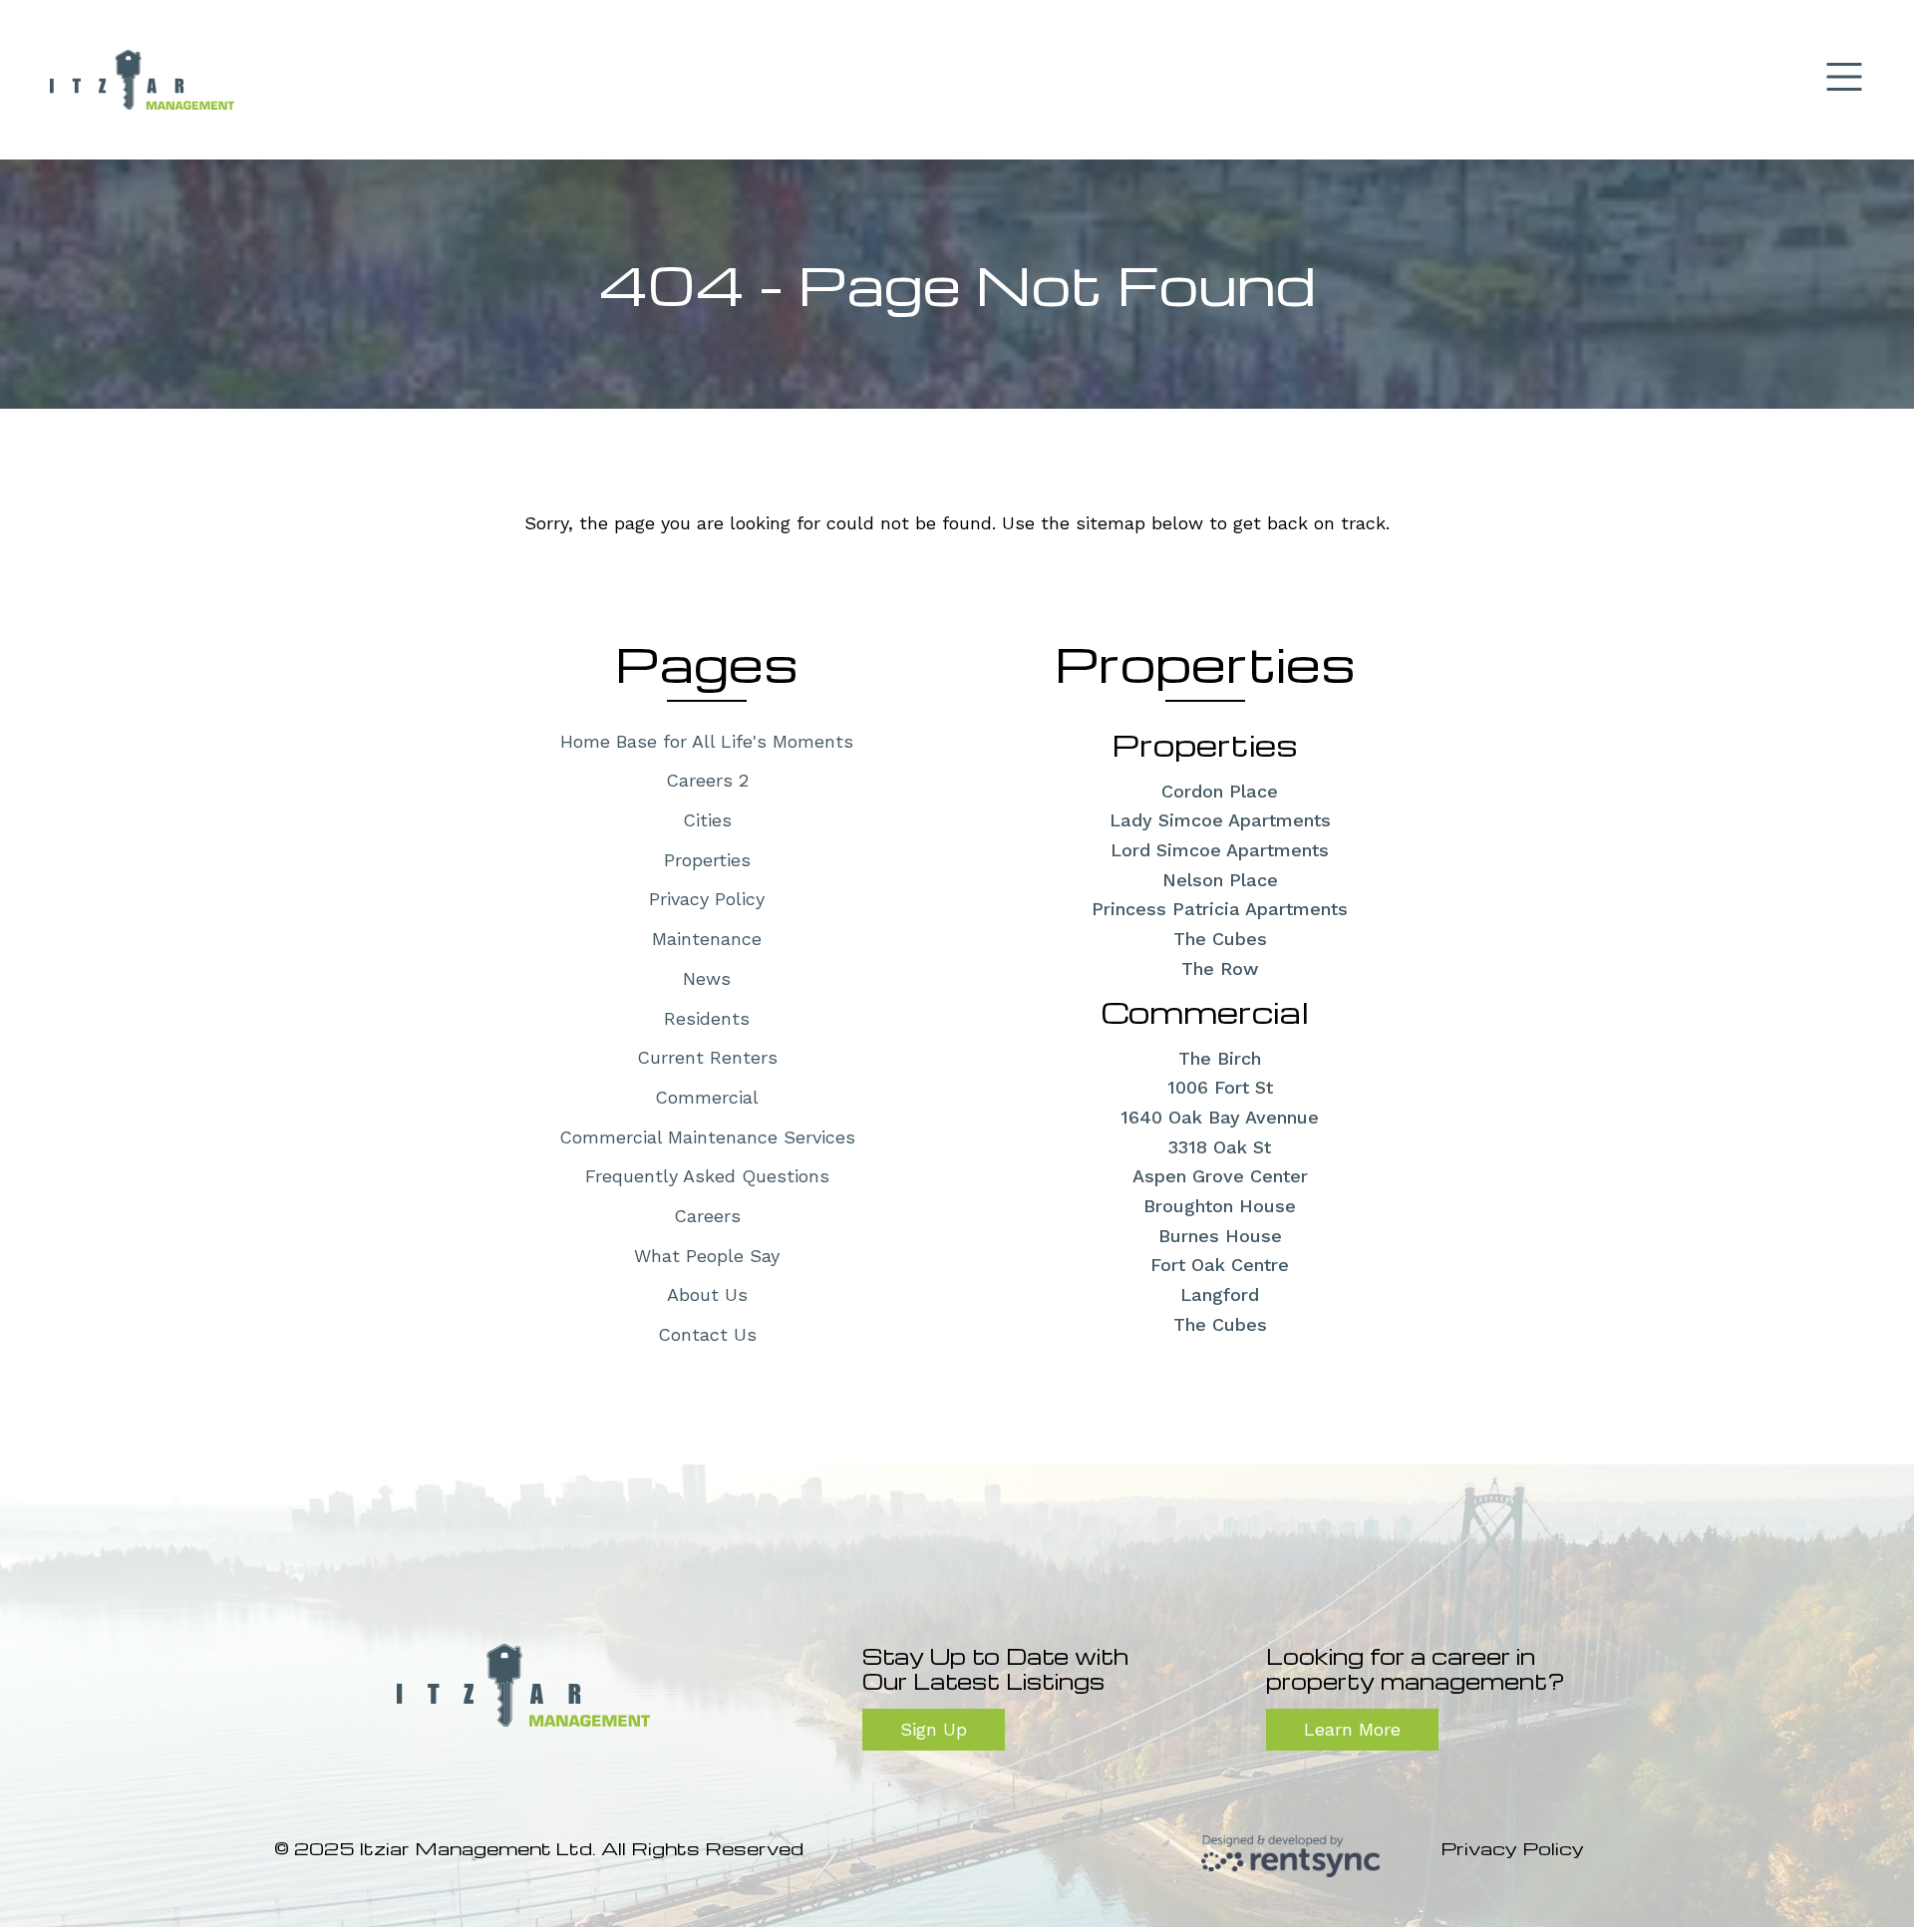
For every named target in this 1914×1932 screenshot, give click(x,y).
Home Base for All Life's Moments (707, 741)
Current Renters (707, 1057)
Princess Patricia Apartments (1220, 909)
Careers (707, 1216)
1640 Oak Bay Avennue (1220, 1117)
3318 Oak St (1220, 1147)
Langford (1220, 1294)
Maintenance (707, 939)
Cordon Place (1220, 791)
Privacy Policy (707, 899)
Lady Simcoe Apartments (1220, 820)
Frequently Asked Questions (707, 1176)
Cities (707, 820)
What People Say (707, 1256)
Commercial (707, 1097)
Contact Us (707, 1334)
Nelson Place (1220, 880)
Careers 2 (707, 780)
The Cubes (1220, 939)
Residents (707, 1018)
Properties (707, 860)
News (707, 978)
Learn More (1352, 1729)
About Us (707, 1294)
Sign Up (934, 1729)
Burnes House (1220, 1236)
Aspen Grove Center (1220, 1176)
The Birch (1220, 1058)
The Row (1220, 968)
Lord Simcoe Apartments (1220, 850)
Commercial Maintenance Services (707, 1137)
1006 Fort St (1220, 1087)
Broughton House (1220, 1206)
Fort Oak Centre (1220, 1265)
